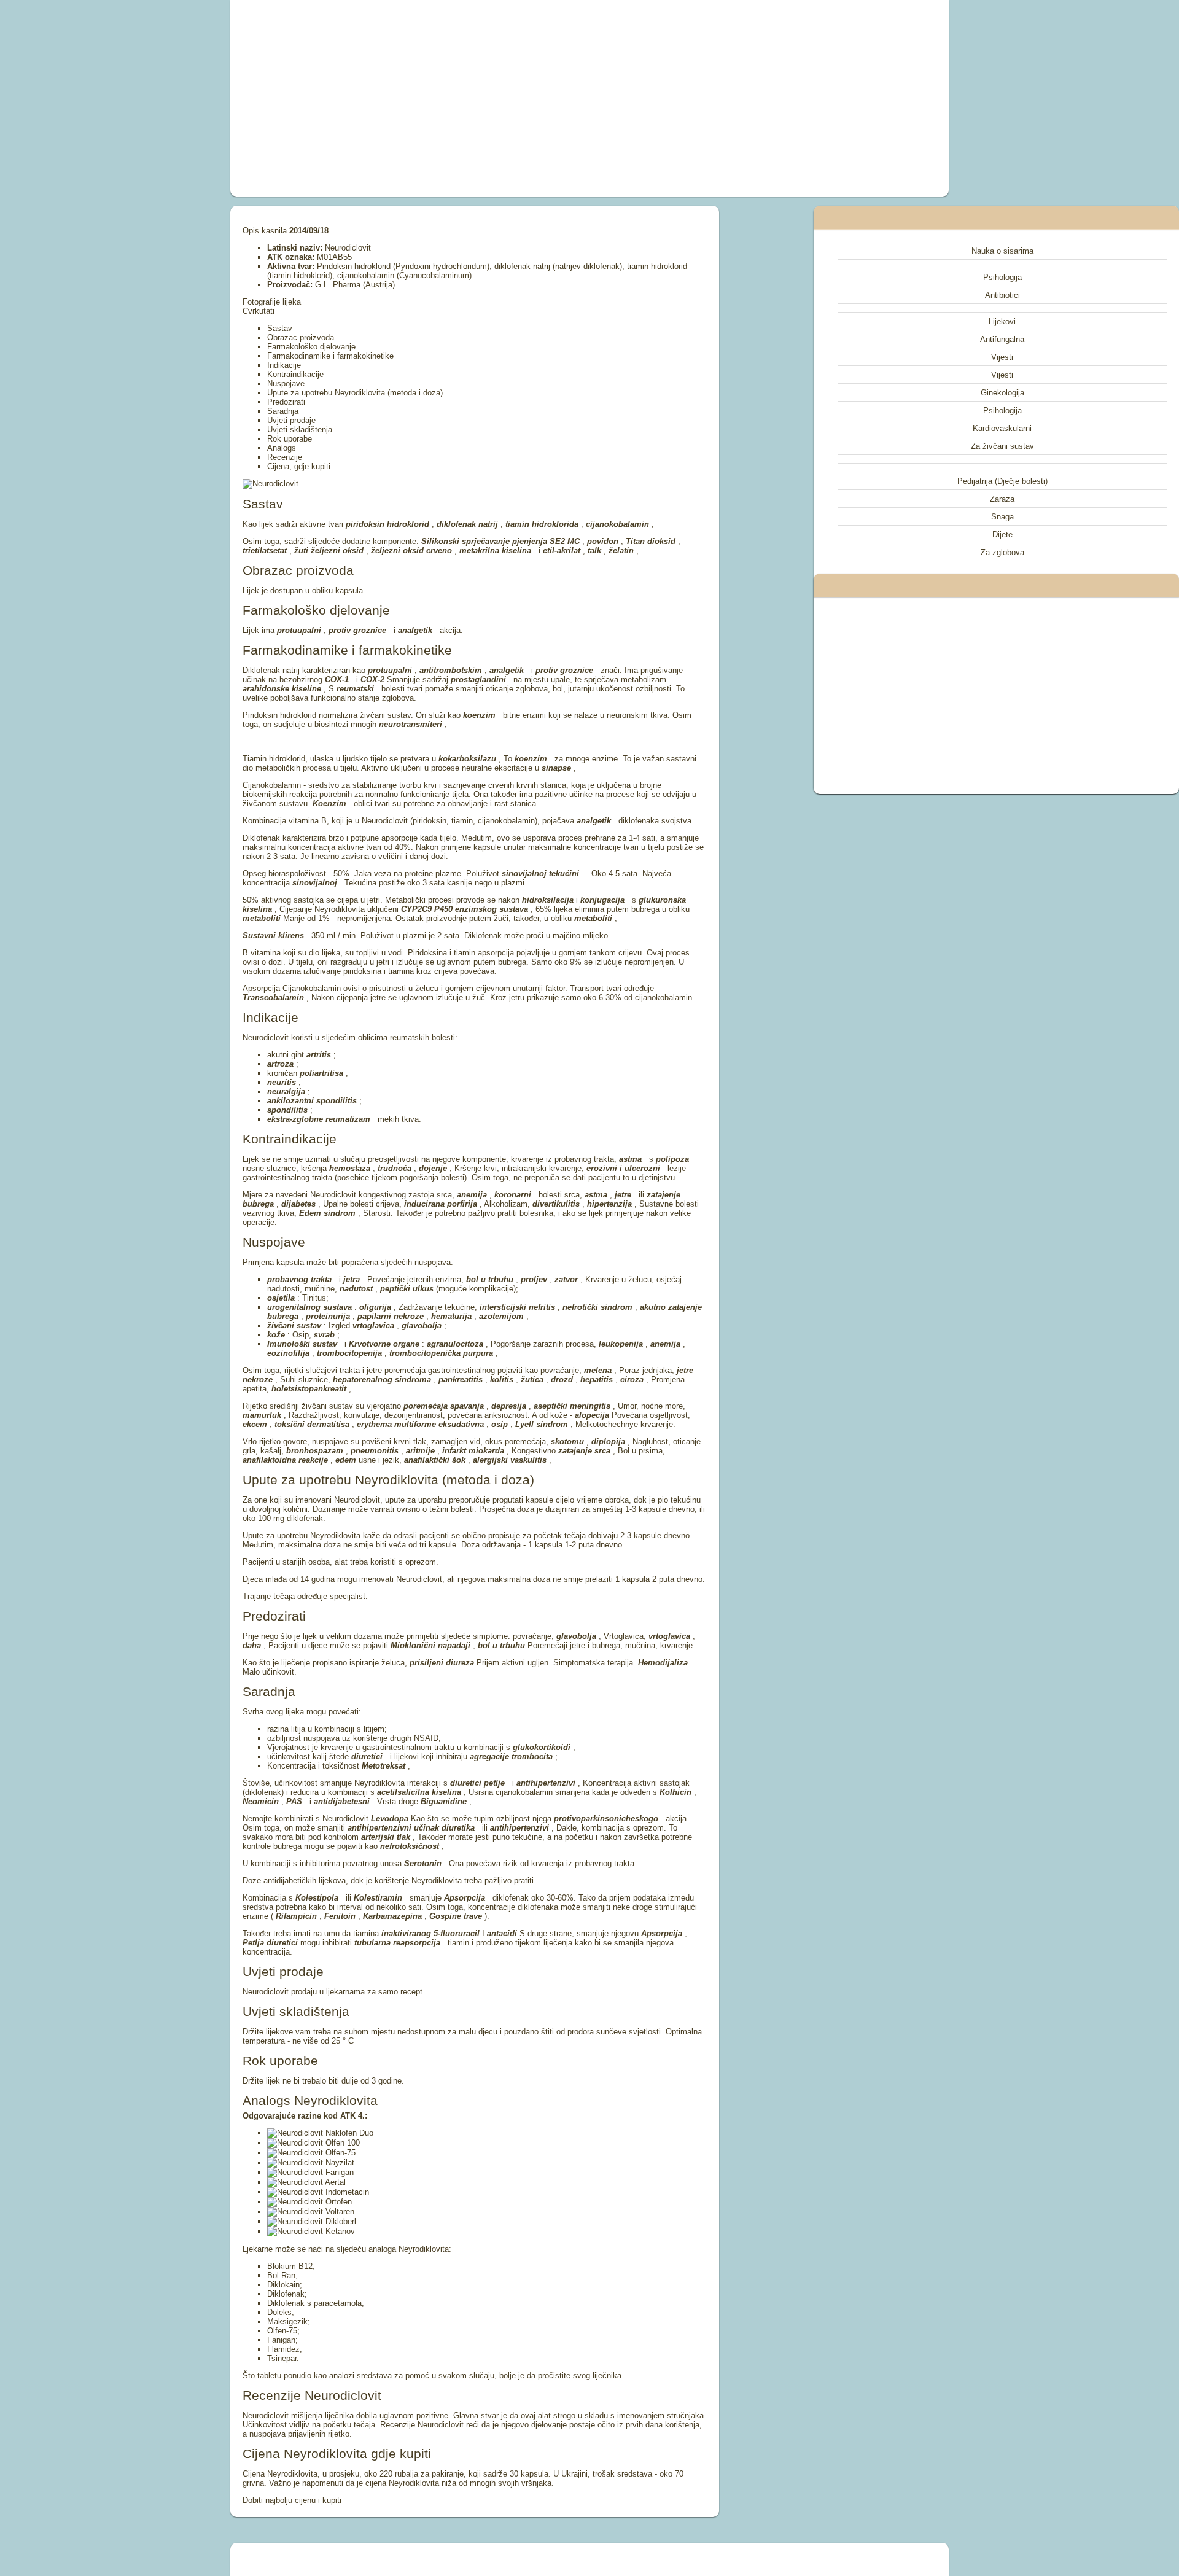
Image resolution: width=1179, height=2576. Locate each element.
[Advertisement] (451, 98)
